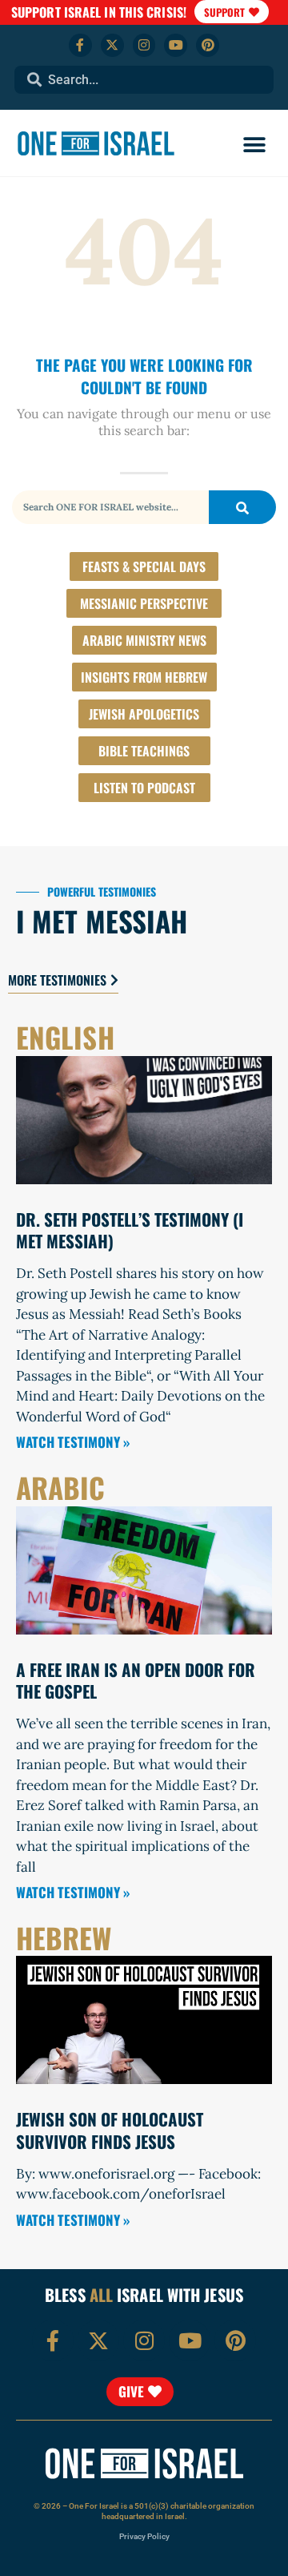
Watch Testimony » (73, 1442)
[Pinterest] (208, 45)
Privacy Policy (144, 2536)
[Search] (242, 507)
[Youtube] (176, 45)
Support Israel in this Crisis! (99, 12)
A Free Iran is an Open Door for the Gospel (136, 1680)
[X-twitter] (112, 45)
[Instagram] (144, 45)
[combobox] (144, 80)
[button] (254, 145)
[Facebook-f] (80, 45)
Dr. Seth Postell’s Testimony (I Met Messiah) (130, 1230)
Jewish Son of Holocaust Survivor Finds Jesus (110, 2130)
